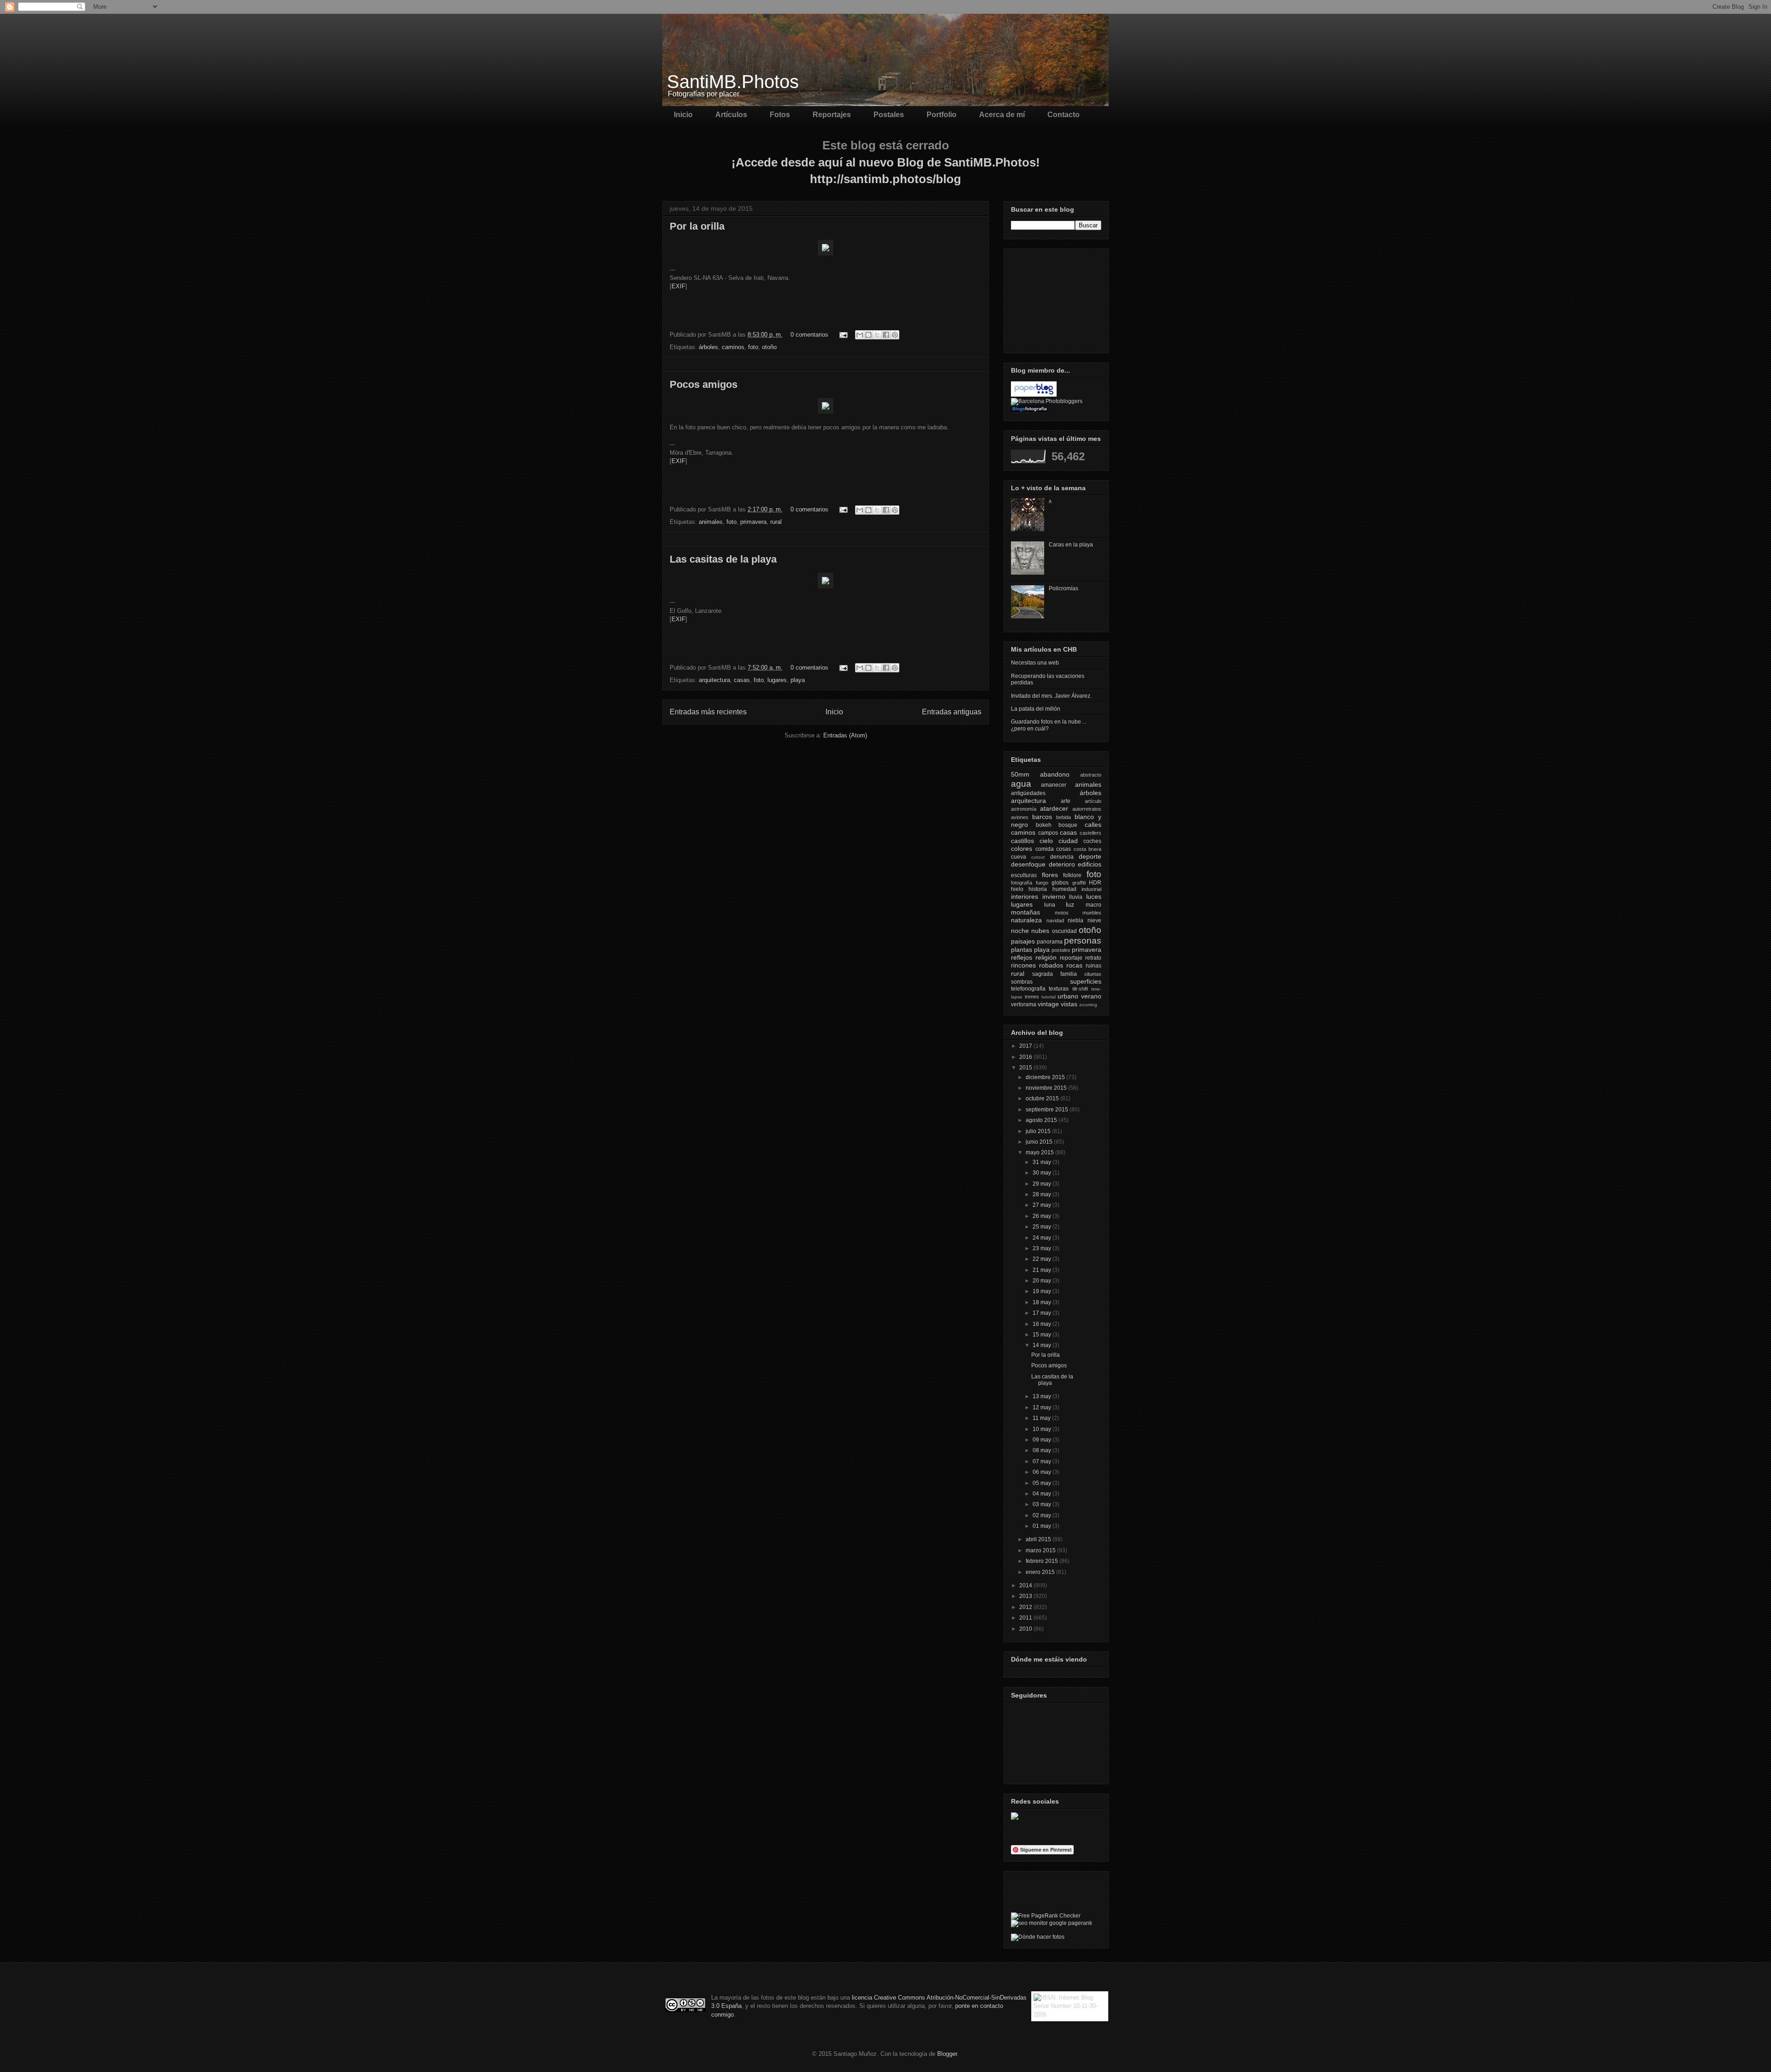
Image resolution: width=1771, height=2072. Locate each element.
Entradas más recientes (708, 712)
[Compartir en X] (877, 335)
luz (1070, 904)
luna (1050, 905)
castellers (1091, 833)
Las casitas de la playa (723, 559)
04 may (1043, 1494)
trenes (1032, 997)
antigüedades (1028, 793)
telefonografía (1028, 989)
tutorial (1049, 997)
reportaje (1071, 958)
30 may (1043, 1173)
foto (753, 347)
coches (1092, 841)
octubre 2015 (1043, 1098)
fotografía (1022, 883)
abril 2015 (1039, 1539)
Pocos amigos (704, 384)
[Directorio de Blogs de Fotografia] (1029, 410)
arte (1066, 801)
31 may (1043, 1162)
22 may (1043, 1259)
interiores (1025, 896)
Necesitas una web (1035, 663)
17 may (1043, 1313)
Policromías (1064, 588)
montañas (1025, 912)
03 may (1043, 1504)
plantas (1022, 950)
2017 (1026, 1046)
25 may (1043, 1227)
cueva (1019, 857)
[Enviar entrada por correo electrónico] (843, 335)
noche (1020, 931)
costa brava (1088, 849)
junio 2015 (1040, 1142)
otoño (769, 347)
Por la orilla (697, 226)
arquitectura (714, 680)
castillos (1022, 841)
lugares (777, 680)
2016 (1026, 1057)
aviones (1020, 817)
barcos (1042, 817)
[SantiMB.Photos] (1015, 1818)
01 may (1043, 1526)
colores (1022, 849)
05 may (1043, 1483)
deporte (1090, 856)
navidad (1055, 920)
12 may (1043, 1407)
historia (1038, 889)
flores (1050, 875)
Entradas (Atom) (845, 735)
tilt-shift (1080, 989)
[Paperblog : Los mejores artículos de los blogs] (1034, 395)
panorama (1050, 942)
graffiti (1079, 883)
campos (1048, 833)
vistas (1069, 1004)
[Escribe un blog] (868, 335)
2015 (1026, 1068)
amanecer (1054, 785)
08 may (1043, 1450)
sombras (1022, 982)
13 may (1043, 1396)
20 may (1043, 1281)
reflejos (1022, 957)
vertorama (1024, 1004)
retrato (1093, 958)
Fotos (780, 115)
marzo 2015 (1041, 1550)
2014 (1026, 1585)
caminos (733, 347)
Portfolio (942, 115)
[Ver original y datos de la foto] (826, 253)
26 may (1043, 1216)
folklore (1072, 875)
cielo (1046, 841)
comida (1045, 849)
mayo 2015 (1040, 1152)
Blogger (947, 2054)
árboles (708, 347)
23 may (1043, 1248)
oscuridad (1064, 931)
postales (1061, 950)
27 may (1043, 1205)
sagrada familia (1055, 974)
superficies (1086, 981)
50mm (1020, 774)
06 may (1043, 1472)
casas (742, 680)
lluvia (1076, 897)
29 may (1043, 1184)
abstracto (1091, 775)
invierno (1054, 896)
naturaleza (1026, 920)
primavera (753, 522)
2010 (1026, 1629)
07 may (1043, 1461)
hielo (1017, 889)
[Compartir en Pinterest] (895, 335)
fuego (1042, 883)
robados (1051, 965)
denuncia (1062, 857)
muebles (1092, 913)
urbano (1068, 996)
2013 (1026, 1596)
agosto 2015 (1042, 1120)
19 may (1043, 1291)
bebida (1064, 817)
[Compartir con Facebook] (886, 335)
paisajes (1023, 941)
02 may (1043, 1515)
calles (1093, 825)
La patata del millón (1036, 709)
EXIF (678, 286)
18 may (1043, 1302)
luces (1094, 896)
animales (711, 522)
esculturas (1024, 875)
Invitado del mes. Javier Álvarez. (1051, 696)
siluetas (1093, 974)
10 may (1043, 1429)
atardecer (1054, 808)
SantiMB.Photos (733, 82)
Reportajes (832, 115)
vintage (1048, 1004)
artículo (1093, 801)
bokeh (1044, 825)
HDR (1095, 883)
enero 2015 (1041, 1572)
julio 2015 (1039, 1131)
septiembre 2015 (1048, 1110)
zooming (1088, 1005)
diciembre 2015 (1046, 1077)
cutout (1038, 857)
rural (776, 522)
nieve (1094, 920)
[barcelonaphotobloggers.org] (1047, 401)
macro (1094, 905)
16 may (1043, 1324)
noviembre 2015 (1047, 1088)
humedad (1064, 889)
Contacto (1064, 115)
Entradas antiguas (952, 712)
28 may (1043, 1194)
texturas (1059, 989)
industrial (1091, 889)
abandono (1055, 774)
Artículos (731, 115)
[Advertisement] (1057, 298)
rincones (1023, 965)
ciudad (1068, 841)
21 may (1043, 1270)
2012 (1026, 1607)
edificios (1090, 864)
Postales (889, 115)
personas (1083, 941)
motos (1062, 913)
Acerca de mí (1002, 115)
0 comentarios (809, 335)
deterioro (1062, 864)
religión (1046, 957)
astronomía (1024, 809)
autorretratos (1087, 809)
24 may (1043, 1238)
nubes (1040, 931)
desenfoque (1028, 864)
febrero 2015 (1043, 1561)
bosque (1068, 825)
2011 (1026, 1618)
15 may (1043, 1335)
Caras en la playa (1071, 545)
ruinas (1094, 966)
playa (798, 680)
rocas (1074, 965)
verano (1091, 996)
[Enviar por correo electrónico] (860, 335)
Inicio (683, 115)
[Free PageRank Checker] (1046, 1916)
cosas (1064, 849)
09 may (1043, 1440)
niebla (1076, 920)
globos (1060, 883)
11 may (1042, 1418)
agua (1021, 784)
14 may (1043, 1345)
